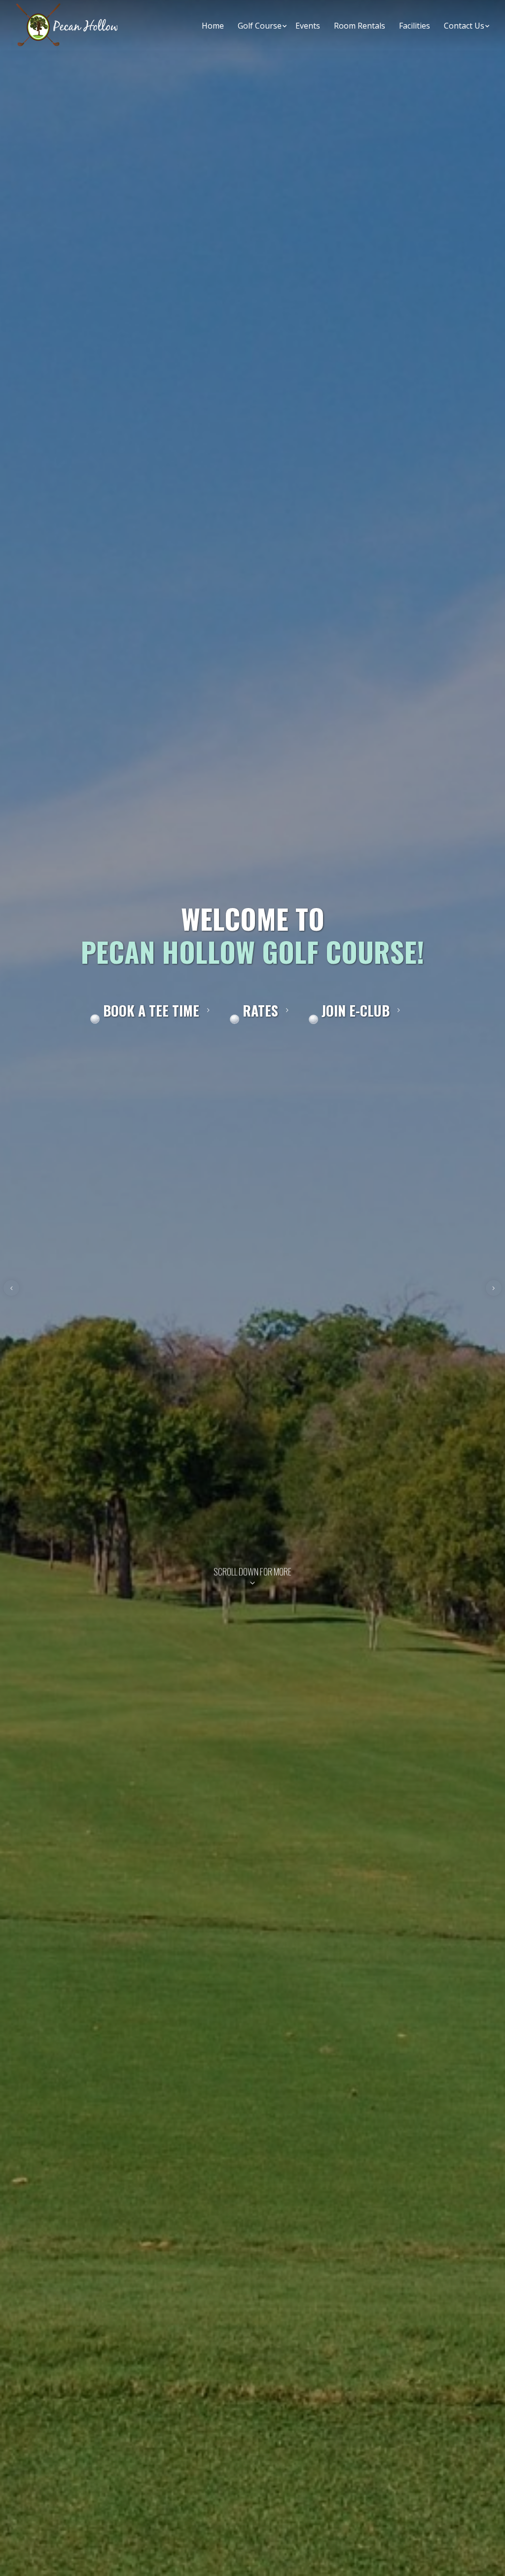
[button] (11, 1288)
